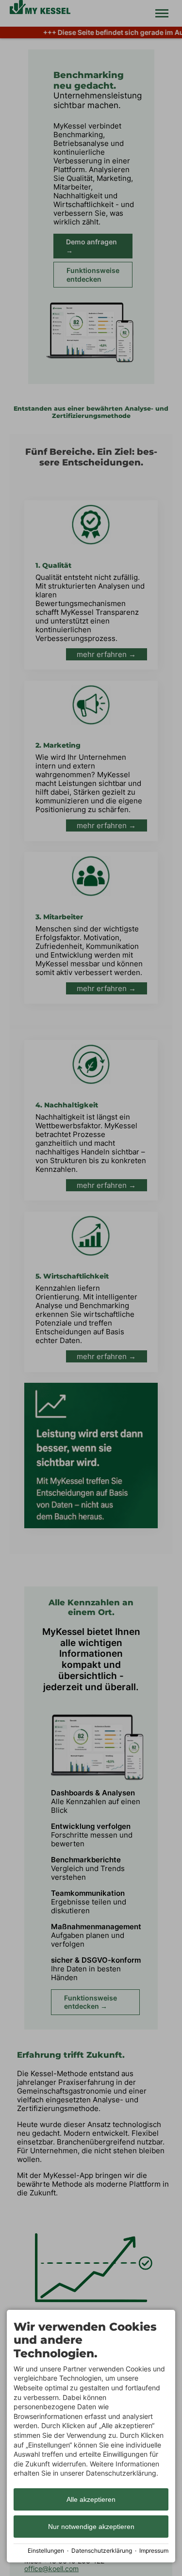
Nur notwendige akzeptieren (91, 2527)
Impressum (154, 2551)
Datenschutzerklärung (102, 2551)
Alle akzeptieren (91, 2499)
